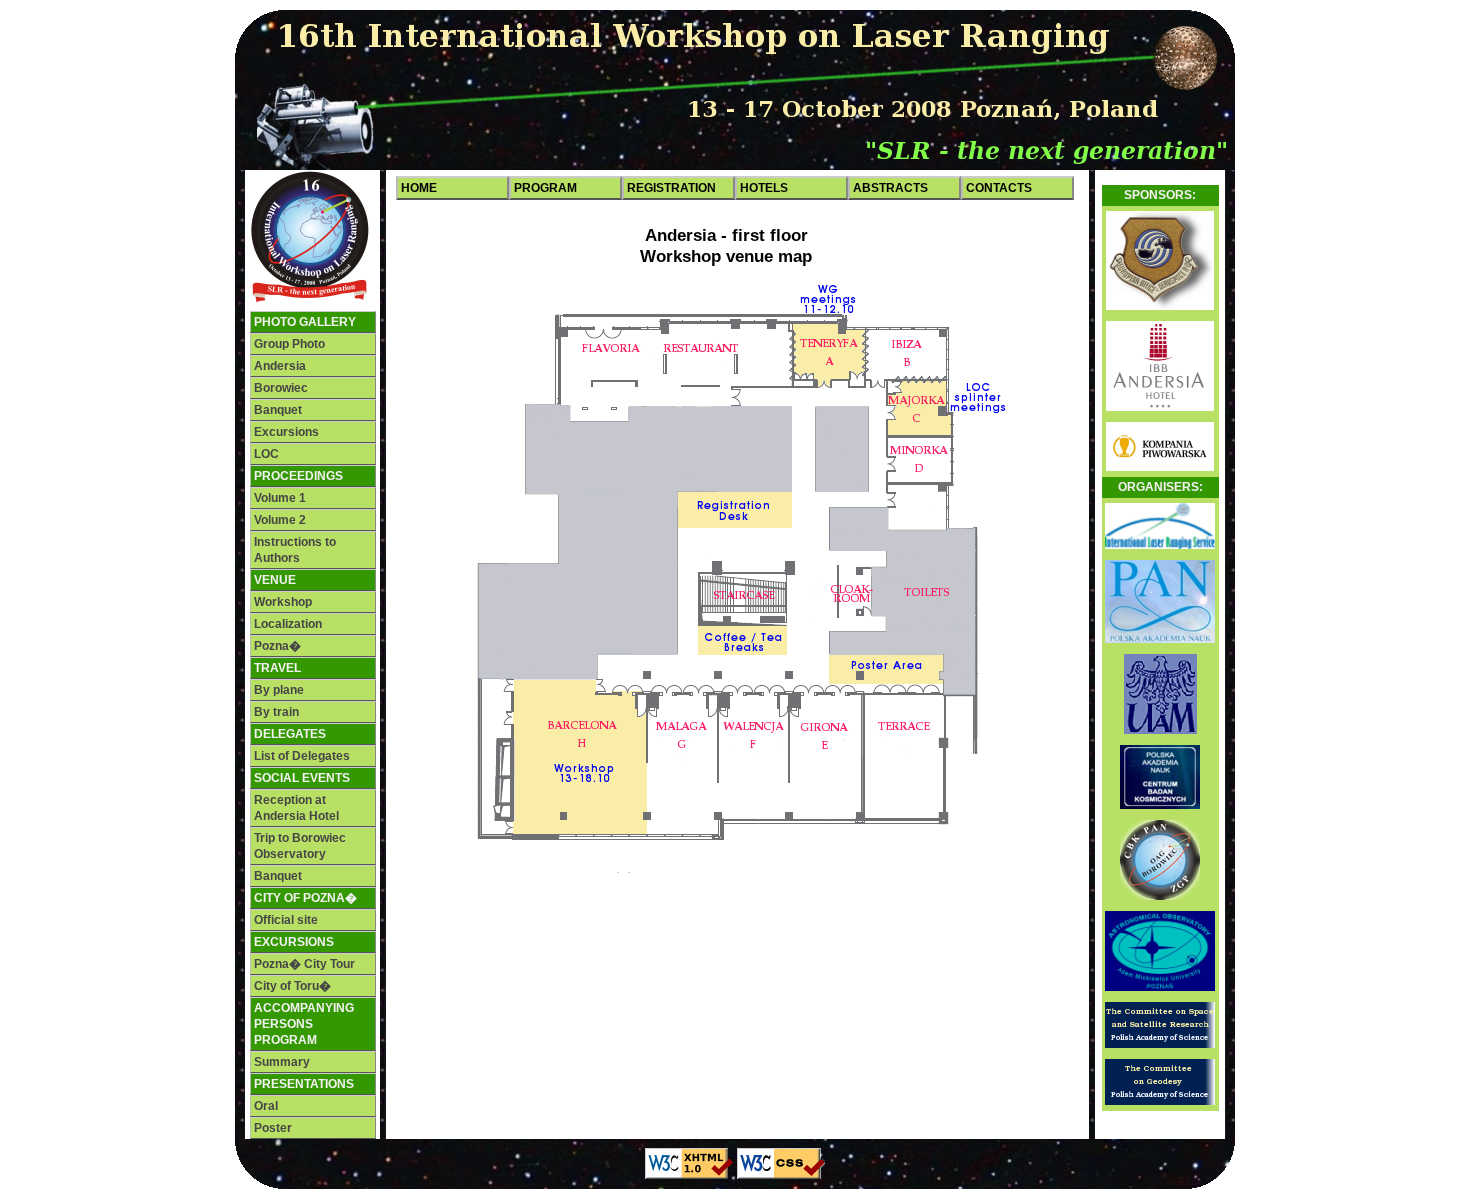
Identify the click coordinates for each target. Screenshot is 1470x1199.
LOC (266, 454)
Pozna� (277, 646)
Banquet (278, 410)
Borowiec (281, 388)
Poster (273, 1128)
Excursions (286, 432)
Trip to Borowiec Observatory (300, 846)
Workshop (283, 602)
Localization (288, 624)
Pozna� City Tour (304, 964)
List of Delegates (302, 756)
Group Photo (289, 344)
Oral (266, 1106)
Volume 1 (280, 498)
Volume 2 (280, 520)
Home (419, 188)
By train (276, 712)
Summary (282, 1062)
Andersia (280, 366)
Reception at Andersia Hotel (296, 808)
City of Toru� (292, 986)
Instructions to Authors (295, 550)
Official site (286, 920)
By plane (279, 690)
